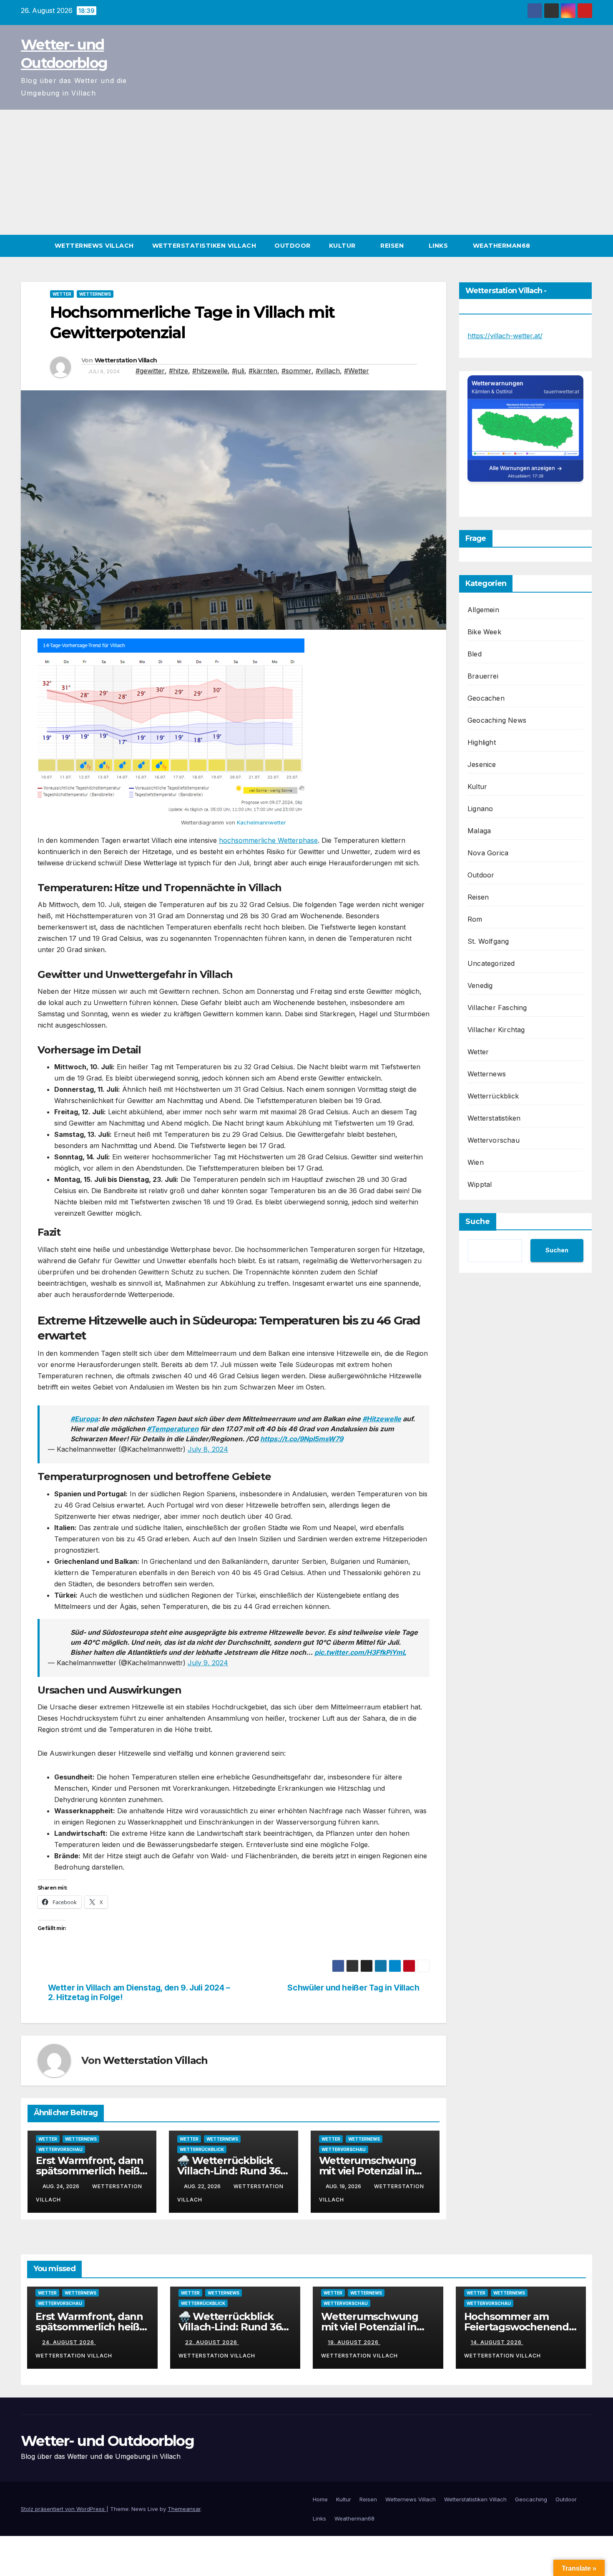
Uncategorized (491, 963)
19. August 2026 (354, 2342)
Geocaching (531, 2499)
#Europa (84, 1419)
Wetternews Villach (94, 246)
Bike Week (484, 632)
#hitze (178, 371)
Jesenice (482, 764)
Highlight (482, 742)
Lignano (480, 809)
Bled (475, 654)
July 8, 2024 (208, 1449)
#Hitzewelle (382, 1419)
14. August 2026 (497, 2342)
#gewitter (150, 371)
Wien (476, 1162)
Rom (475, 919)
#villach (328, 371)
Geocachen (486, 698)
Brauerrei (483, 676)
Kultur (343, 246)
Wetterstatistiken (494, 1118)
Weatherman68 (503, 246)
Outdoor (293, 246)
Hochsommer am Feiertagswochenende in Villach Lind (520, 2327)
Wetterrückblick (202, 2149)
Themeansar (184, 2509)
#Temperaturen (173, 1429)
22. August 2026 (212, 2342)
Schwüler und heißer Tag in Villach (353, 1988)
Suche (478, 1221)
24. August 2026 (69, 2342)
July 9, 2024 (208, 1663)
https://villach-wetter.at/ (505, 336)
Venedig (480, 985)
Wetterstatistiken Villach (204, 246)
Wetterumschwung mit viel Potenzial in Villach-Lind (368, 2171)
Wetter (62, 294)
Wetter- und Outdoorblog (107, 2441)
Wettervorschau (60, 2149)
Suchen (557, 1250)
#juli (238, 371)
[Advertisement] (306, 172)
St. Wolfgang (488, 941)
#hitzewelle (210, 371)
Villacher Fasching (497, 1008)
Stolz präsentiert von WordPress (64, 2509)
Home (320, 2499)
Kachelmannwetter (261, 822)
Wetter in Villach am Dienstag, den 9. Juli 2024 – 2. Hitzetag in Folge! (139, 1993)
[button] (586, 246)
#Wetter (357, 371)
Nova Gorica (488, 853)
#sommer (296, 371)
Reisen (393, 246)
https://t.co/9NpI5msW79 (302, 1439)
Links (439, 246)
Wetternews (95, 294)
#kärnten (263, 371)
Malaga (479, 831)
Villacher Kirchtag (496, 1030)
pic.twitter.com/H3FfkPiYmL (360, 1652)
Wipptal (480, 1184)
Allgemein (483, 610)
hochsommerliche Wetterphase (268, 840)
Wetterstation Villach (126, 360)
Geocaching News (497, 720)
